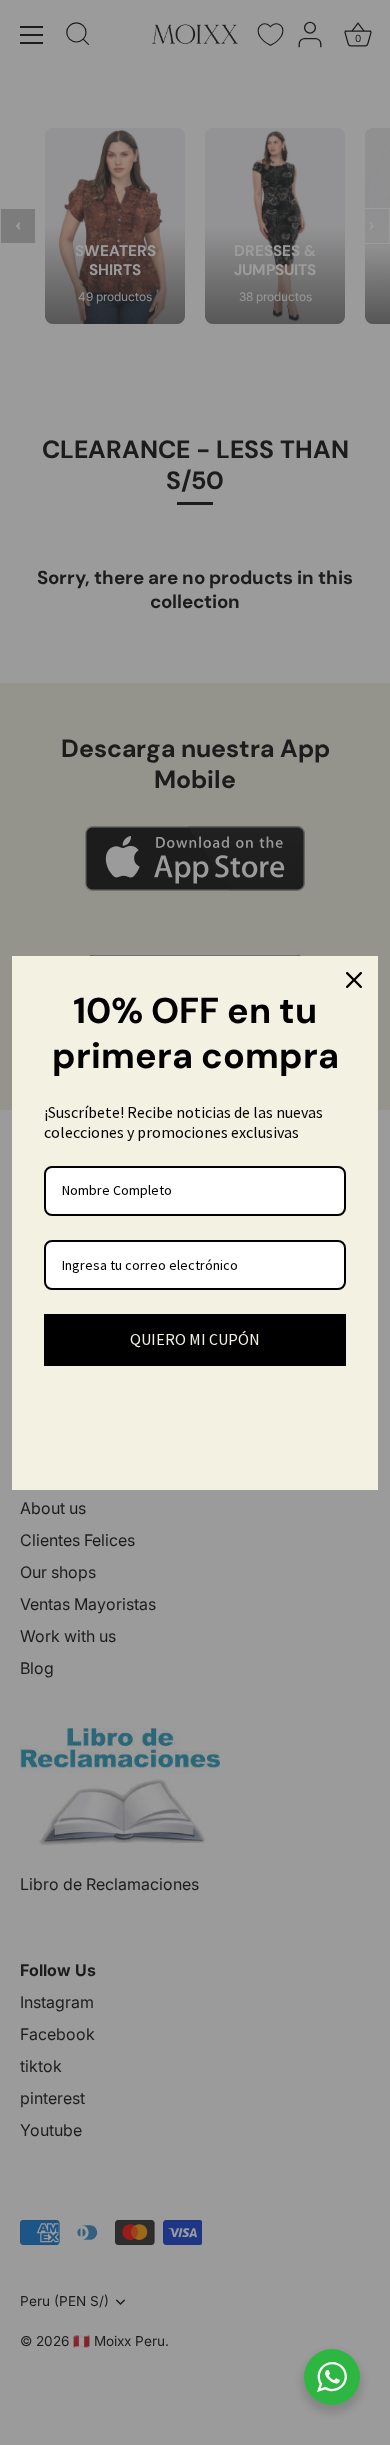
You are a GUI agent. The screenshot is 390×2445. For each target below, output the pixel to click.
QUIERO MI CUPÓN (195, 1339)
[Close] (354, 980)
